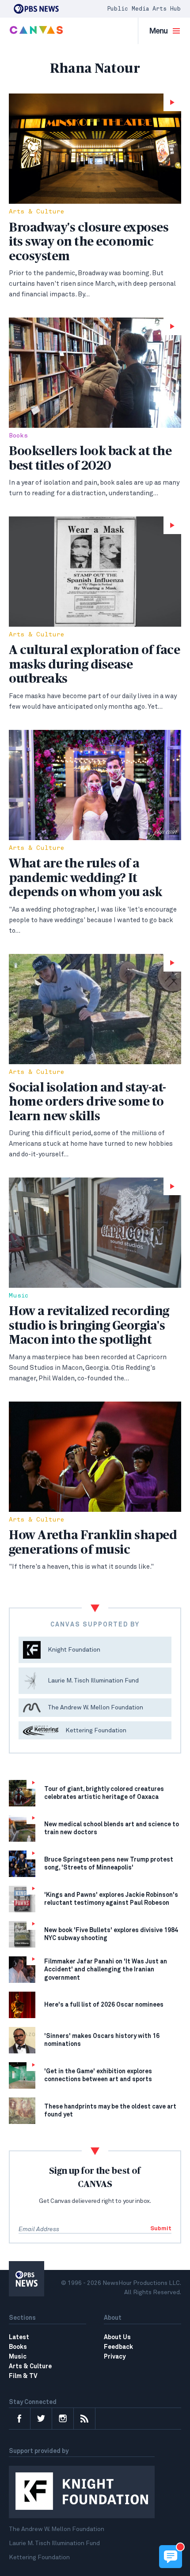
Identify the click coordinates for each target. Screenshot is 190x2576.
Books (18, 436)
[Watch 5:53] (95, 1009)
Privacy (115, 2357)
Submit (161, 2229)
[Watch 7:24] (95, 149)
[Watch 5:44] (95, 572)
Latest (19, 2337)
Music (19, 1296)
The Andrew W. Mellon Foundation (57, 2529)
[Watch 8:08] (95, 373)
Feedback (118, 2347)
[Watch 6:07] (95, 1233)
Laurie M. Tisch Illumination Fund (54, 2543)
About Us (117, 2337)
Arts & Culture (36, 212)
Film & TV (23, 2376)
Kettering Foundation (39, 2557)
